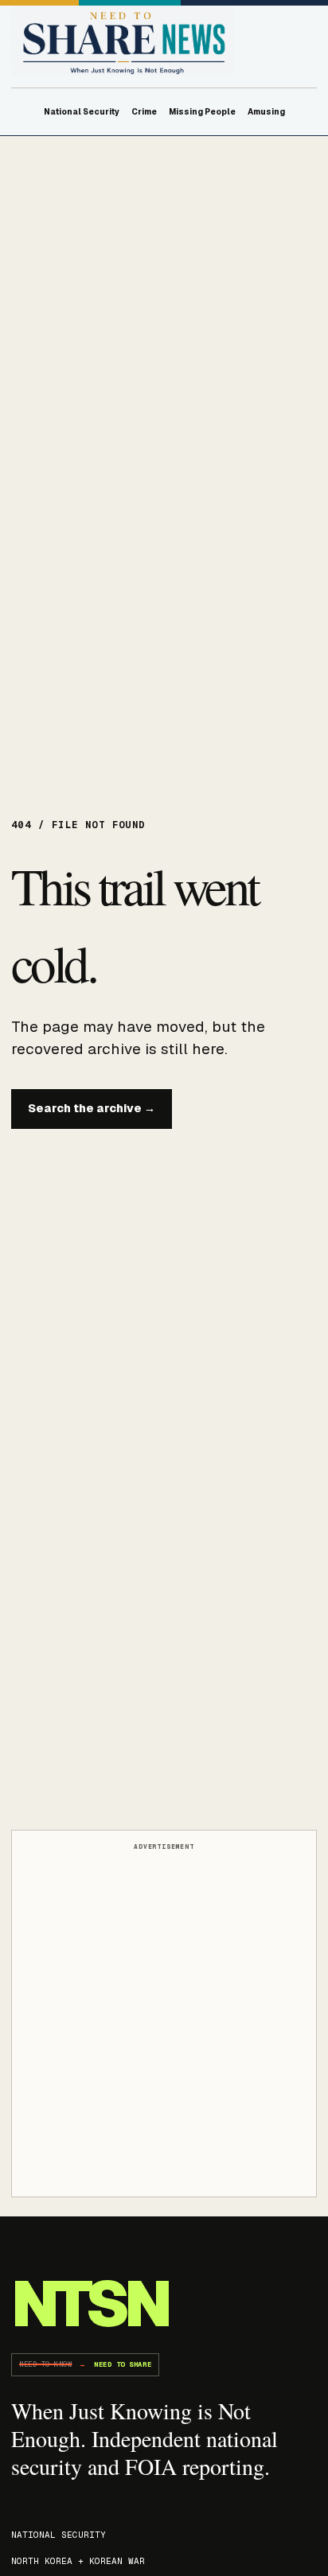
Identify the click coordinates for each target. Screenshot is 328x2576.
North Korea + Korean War (78, 2561)
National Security (82, 112)
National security (59, 2535)
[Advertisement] (164, 2021)
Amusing (266, 112)
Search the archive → (92, 1108)
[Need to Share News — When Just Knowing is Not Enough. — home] (123, 41)
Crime (144, 112)
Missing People (202, 112)
